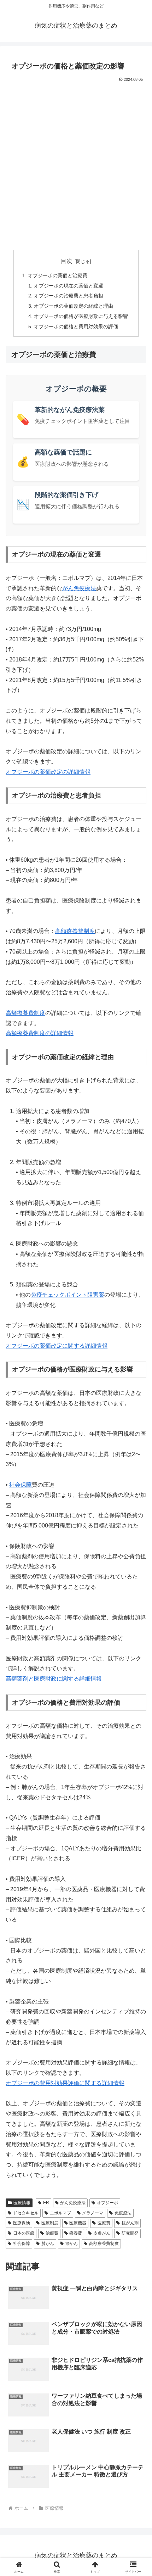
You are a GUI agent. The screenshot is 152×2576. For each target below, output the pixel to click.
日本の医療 (24, 2233)
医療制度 (50, 2223)
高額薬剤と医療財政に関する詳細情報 (54, 1679)
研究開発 (130, 2233)
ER (46, 2203)
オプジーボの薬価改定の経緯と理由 (74, 306)
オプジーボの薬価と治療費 (58, 275)
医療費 (104, 2223)
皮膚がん (102, 2233)
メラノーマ (93, 2213)
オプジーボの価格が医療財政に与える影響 (81, 316)
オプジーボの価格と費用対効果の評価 (76, 326)
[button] (137, 1522)
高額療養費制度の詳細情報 (40, 1033)
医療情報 (22, 2203)
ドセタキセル (26, 2213)
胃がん (71, 2243)
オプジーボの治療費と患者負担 (69, 296)
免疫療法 (123, 2213)
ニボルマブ (60, 2213)
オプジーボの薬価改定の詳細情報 (48, 772)
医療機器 (78, 2223)
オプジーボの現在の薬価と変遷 (69, 286)
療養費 (76, 2233)
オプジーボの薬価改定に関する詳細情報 (57, 1346)
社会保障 (21, 1485)
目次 (66, 261)
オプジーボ (107, 2203)
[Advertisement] (76, 164)
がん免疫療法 (79, 588)
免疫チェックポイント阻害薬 (68, 1295)
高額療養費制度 (75, 931)
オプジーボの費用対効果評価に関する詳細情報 (65, 2083)
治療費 (52, 2233)
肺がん (48, 2243)
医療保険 (22, 2223)
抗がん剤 (130, 2223)
